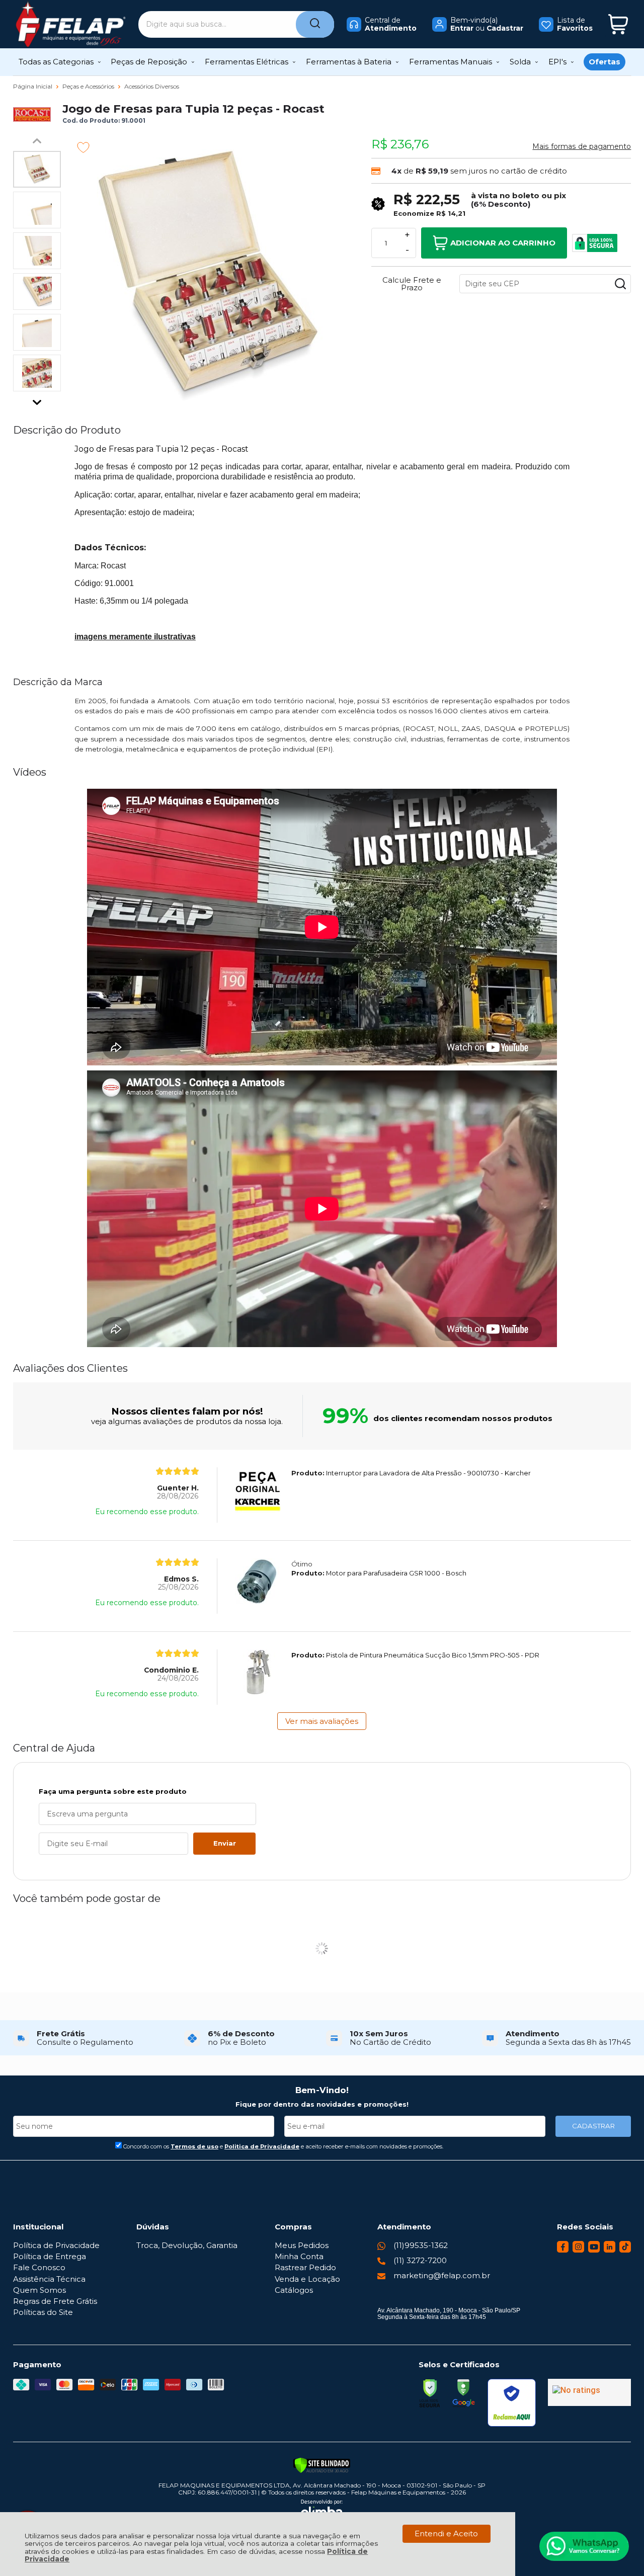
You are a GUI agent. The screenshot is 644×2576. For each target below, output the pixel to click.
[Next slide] (37, 400)
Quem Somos (39, 2290)
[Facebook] (563, 2250)
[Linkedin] (610, 2250)
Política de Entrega (50, 2256)
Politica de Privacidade (262, 2146)
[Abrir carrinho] (618, 24)
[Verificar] (322, 2465)
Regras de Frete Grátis (55, 2301)
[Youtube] (594, 2250)
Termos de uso (194, 2146)
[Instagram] (578, 2250)
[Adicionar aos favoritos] (83, 147)
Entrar (462, 28)
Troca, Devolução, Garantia (187, 2245)
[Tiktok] (625, 2250)
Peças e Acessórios (89, 86)
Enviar (225, 1843)
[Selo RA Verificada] (512, 2403)
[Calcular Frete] (620, 284)
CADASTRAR (593, 2126)
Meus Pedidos (302, 2245)
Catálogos (294, 2290)
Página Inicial (33, 86)
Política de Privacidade (56, 2245)
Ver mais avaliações (322, 1721)
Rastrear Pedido (305, 2267)
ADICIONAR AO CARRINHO (503, 243)
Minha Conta (299, 2256)
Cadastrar (505, 28)
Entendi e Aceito (446, 2533)
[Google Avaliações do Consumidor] (589, 2392)
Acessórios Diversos (152, 86)
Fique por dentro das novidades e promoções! (322, 2104)
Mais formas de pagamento (582, 146)
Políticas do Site (43, 2312)
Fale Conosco (39, 2267)
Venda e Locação (307, 2279)
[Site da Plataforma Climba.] (322, 2510)
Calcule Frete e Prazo (412, 284)
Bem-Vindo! (322, 2090)
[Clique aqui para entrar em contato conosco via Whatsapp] (584, 2546)
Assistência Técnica (49, 2279)
